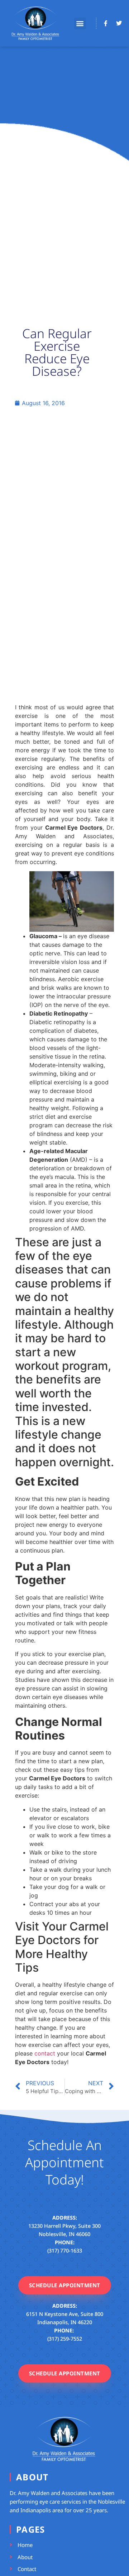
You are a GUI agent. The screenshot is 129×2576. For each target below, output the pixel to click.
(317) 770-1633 (65, 2251)
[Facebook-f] (106, 23)
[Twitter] (119, 23)
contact (45, 2053)
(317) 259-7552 (65, 2339)
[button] (80, 23)
